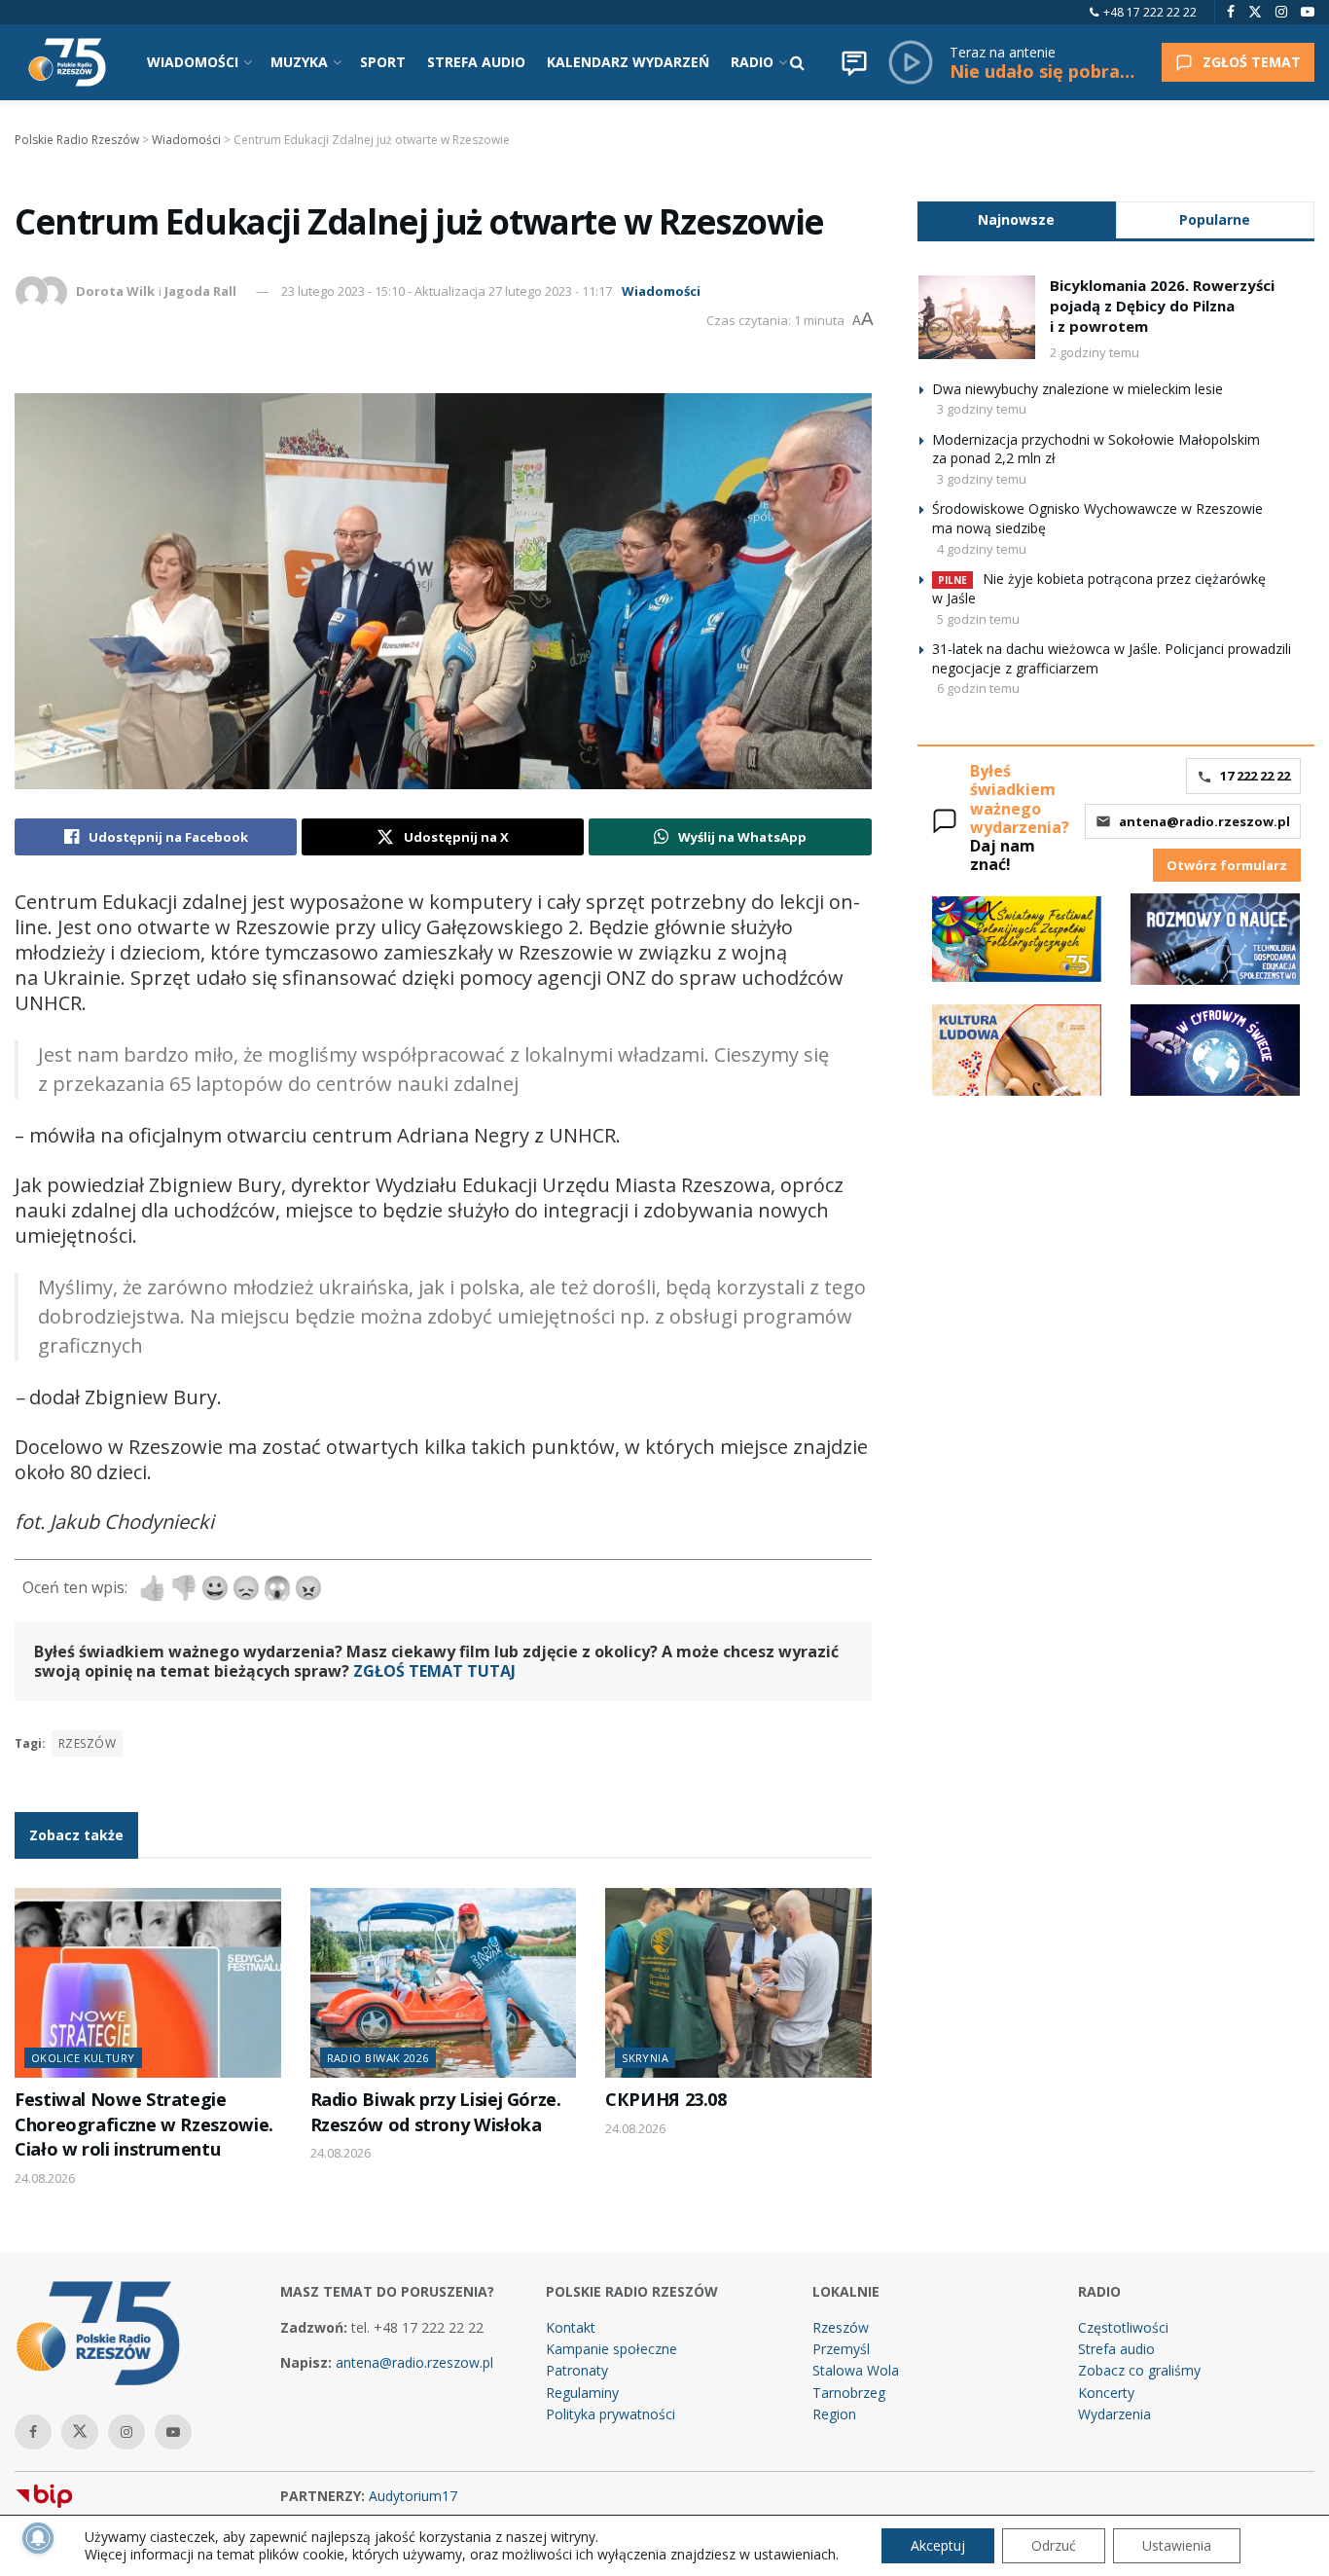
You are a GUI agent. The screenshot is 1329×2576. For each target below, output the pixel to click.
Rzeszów (87, 1743)
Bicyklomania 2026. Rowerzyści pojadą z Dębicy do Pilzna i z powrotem (1162, 306)
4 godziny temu (982, 549)
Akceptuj (938, 2545)
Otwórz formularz (1227, 865)
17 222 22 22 (1255, 776)
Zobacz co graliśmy (1139, 2370)
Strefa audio (1116, 2349)
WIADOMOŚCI (193, 62)
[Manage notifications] (38, 2538)
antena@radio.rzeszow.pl (1204, 821)
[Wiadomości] (854, 62)
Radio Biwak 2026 (378, 2058)
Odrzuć (1054, 2545)
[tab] (1017, 219)
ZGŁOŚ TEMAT (1252, 62)
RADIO (752, 62)
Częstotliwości (1123, 2327)
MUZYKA (299, 62)
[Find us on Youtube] (1308, 12)
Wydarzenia (1114, 2414)
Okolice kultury (83, 2058)
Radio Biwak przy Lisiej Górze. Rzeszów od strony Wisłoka (436, 2111)
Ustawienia (1177, 2545)
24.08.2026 (45, 2178)
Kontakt (571, 2327)
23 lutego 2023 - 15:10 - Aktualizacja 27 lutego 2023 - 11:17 (447, 291)
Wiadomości (661, 291)
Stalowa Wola (856, 2370)
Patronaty (577, 2370)
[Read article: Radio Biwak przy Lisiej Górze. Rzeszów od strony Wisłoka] (444, 1983)
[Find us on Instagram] (1281, 12)
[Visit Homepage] (67, 62)
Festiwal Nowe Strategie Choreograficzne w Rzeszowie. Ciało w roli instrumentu (144, 2124)
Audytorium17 (413, 2496)
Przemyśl (841, 2349)
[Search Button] (797, 62)
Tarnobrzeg (849, 2393)
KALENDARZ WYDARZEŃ (628, 62)
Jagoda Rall (200, 291)
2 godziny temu (1095, 352)
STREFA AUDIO (476, 62)
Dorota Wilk (115, 291)
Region (834, 2414)
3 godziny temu (982, 409)
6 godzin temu (978, 688)
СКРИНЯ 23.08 (666, 2099)
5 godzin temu (978, 619)
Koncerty (1106, 2393)
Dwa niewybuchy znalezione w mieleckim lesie (1078, 389)
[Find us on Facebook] (1231, 12)
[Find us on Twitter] (1255, 12)
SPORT (383, 62)
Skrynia (645, 2058)
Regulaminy (582, 2393)
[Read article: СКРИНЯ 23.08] (738, 1983)
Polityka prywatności (611, 2414)
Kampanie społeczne (611, 2349)
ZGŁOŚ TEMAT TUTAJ (434, 1671)
